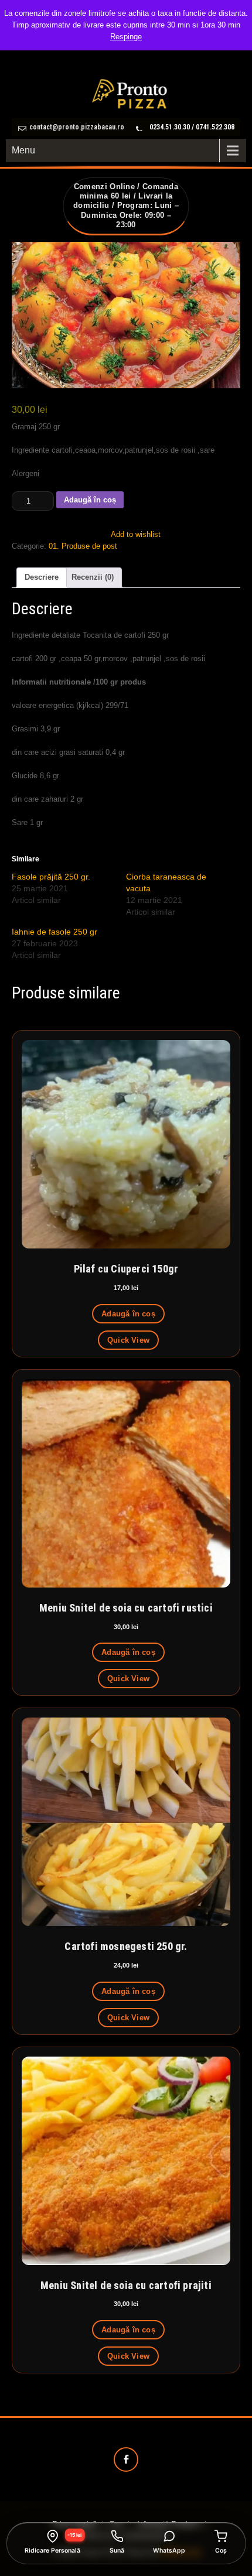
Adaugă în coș (90, 500)
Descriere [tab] (42, 577)
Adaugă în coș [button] (128, 1314)
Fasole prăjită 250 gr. (51, 877)
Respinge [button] (126, 37)
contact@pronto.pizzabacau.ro (77, 127)
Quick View (128, 1340)
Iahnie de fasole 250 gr (55, 932)
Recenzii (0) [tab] (93, 577)
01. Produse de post (83, 546)
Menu (23, 150)
